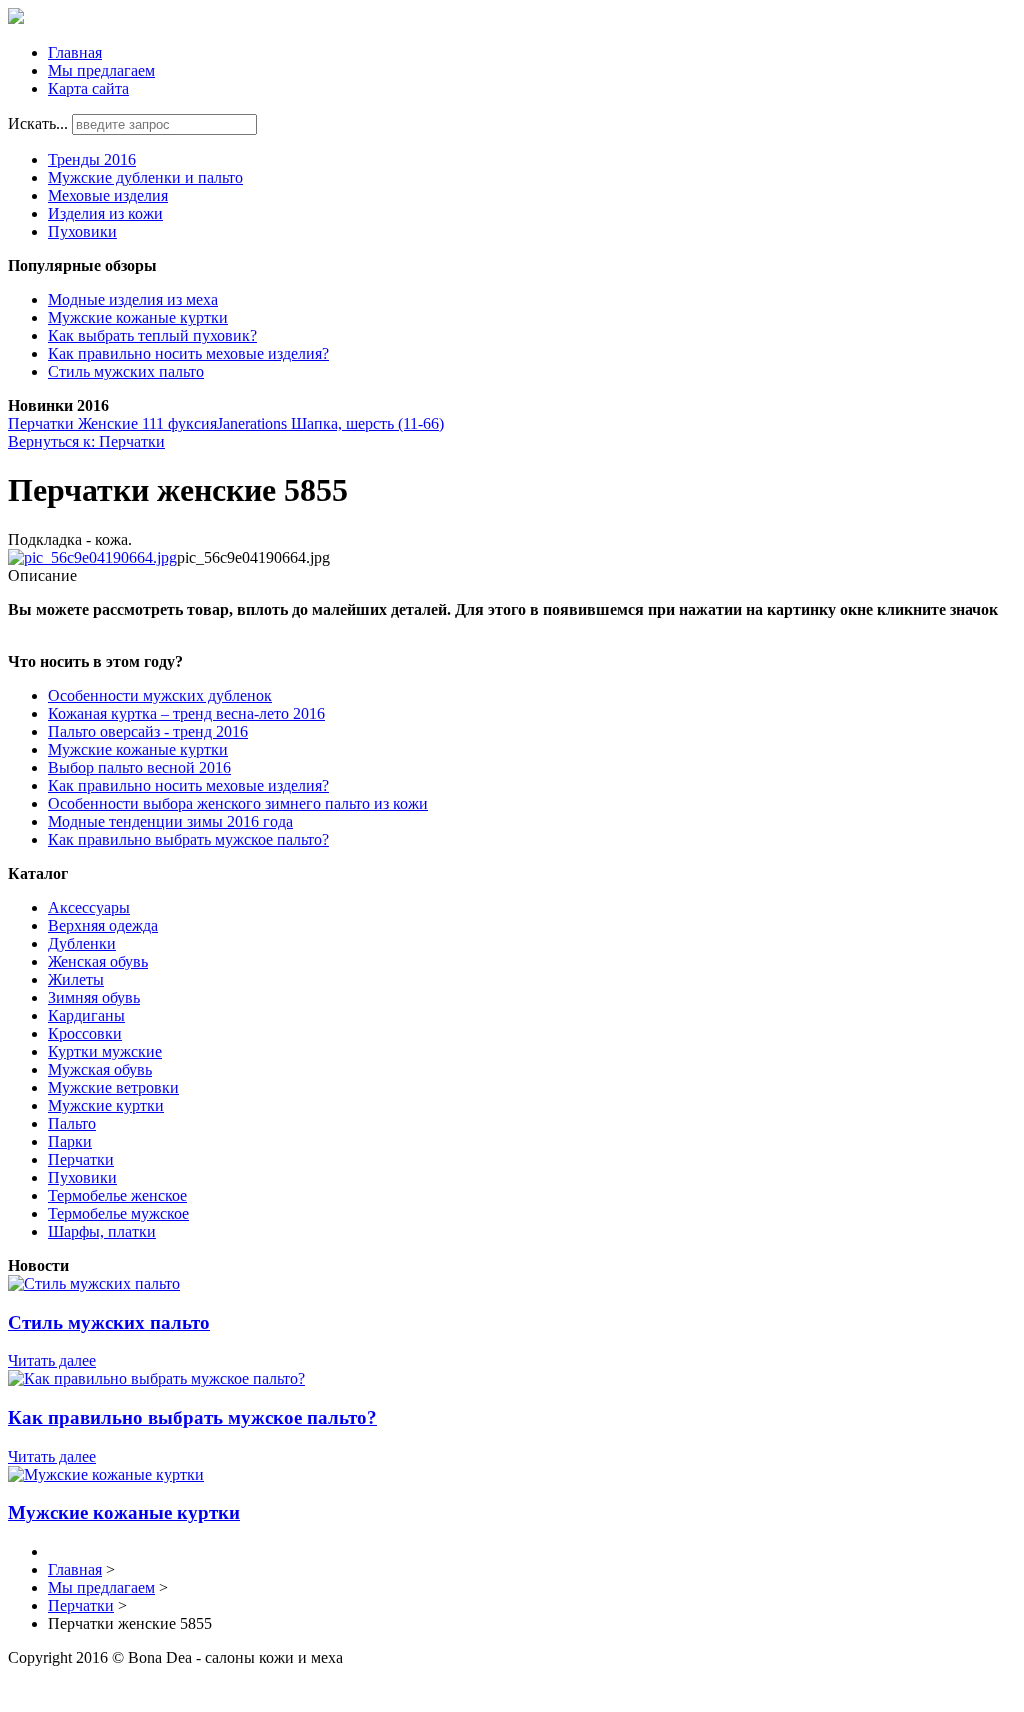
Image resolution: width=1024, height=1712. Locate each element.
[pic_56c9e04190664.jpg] (92, 557)
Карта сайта (88, 88)
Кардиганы (86, 1015)
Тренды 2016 (92, 159)
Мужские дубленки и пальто (145, 177)
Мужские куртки (106, 1105)
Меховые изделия (108, 195)
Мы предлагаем (101, 70)
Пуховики (82, 231)
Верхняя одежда (103, 925)
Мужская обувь (100, 1069)
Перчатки (81, 1159)
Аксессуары (89, 907)
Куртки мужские (105, 1051)
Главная (75, 52)
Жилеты (76, 979)
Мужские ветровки (113, 1087)
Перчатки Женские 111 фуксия (112, 423)
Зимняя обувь (94, 997)
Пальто (72, 1123)
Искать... (38, 123)
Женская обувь (98, 961)
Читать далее (52, 1360)
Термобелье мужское (118, 1213)
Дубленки (82, 943)
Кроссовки (85, 1033)
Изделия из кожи (105, 213)
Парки (70, 1141)
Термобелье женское (117, 1195)
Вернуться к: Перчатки (86, 441)
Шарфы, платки (102, 1231)
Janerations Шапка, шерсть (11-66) (330, 423)
